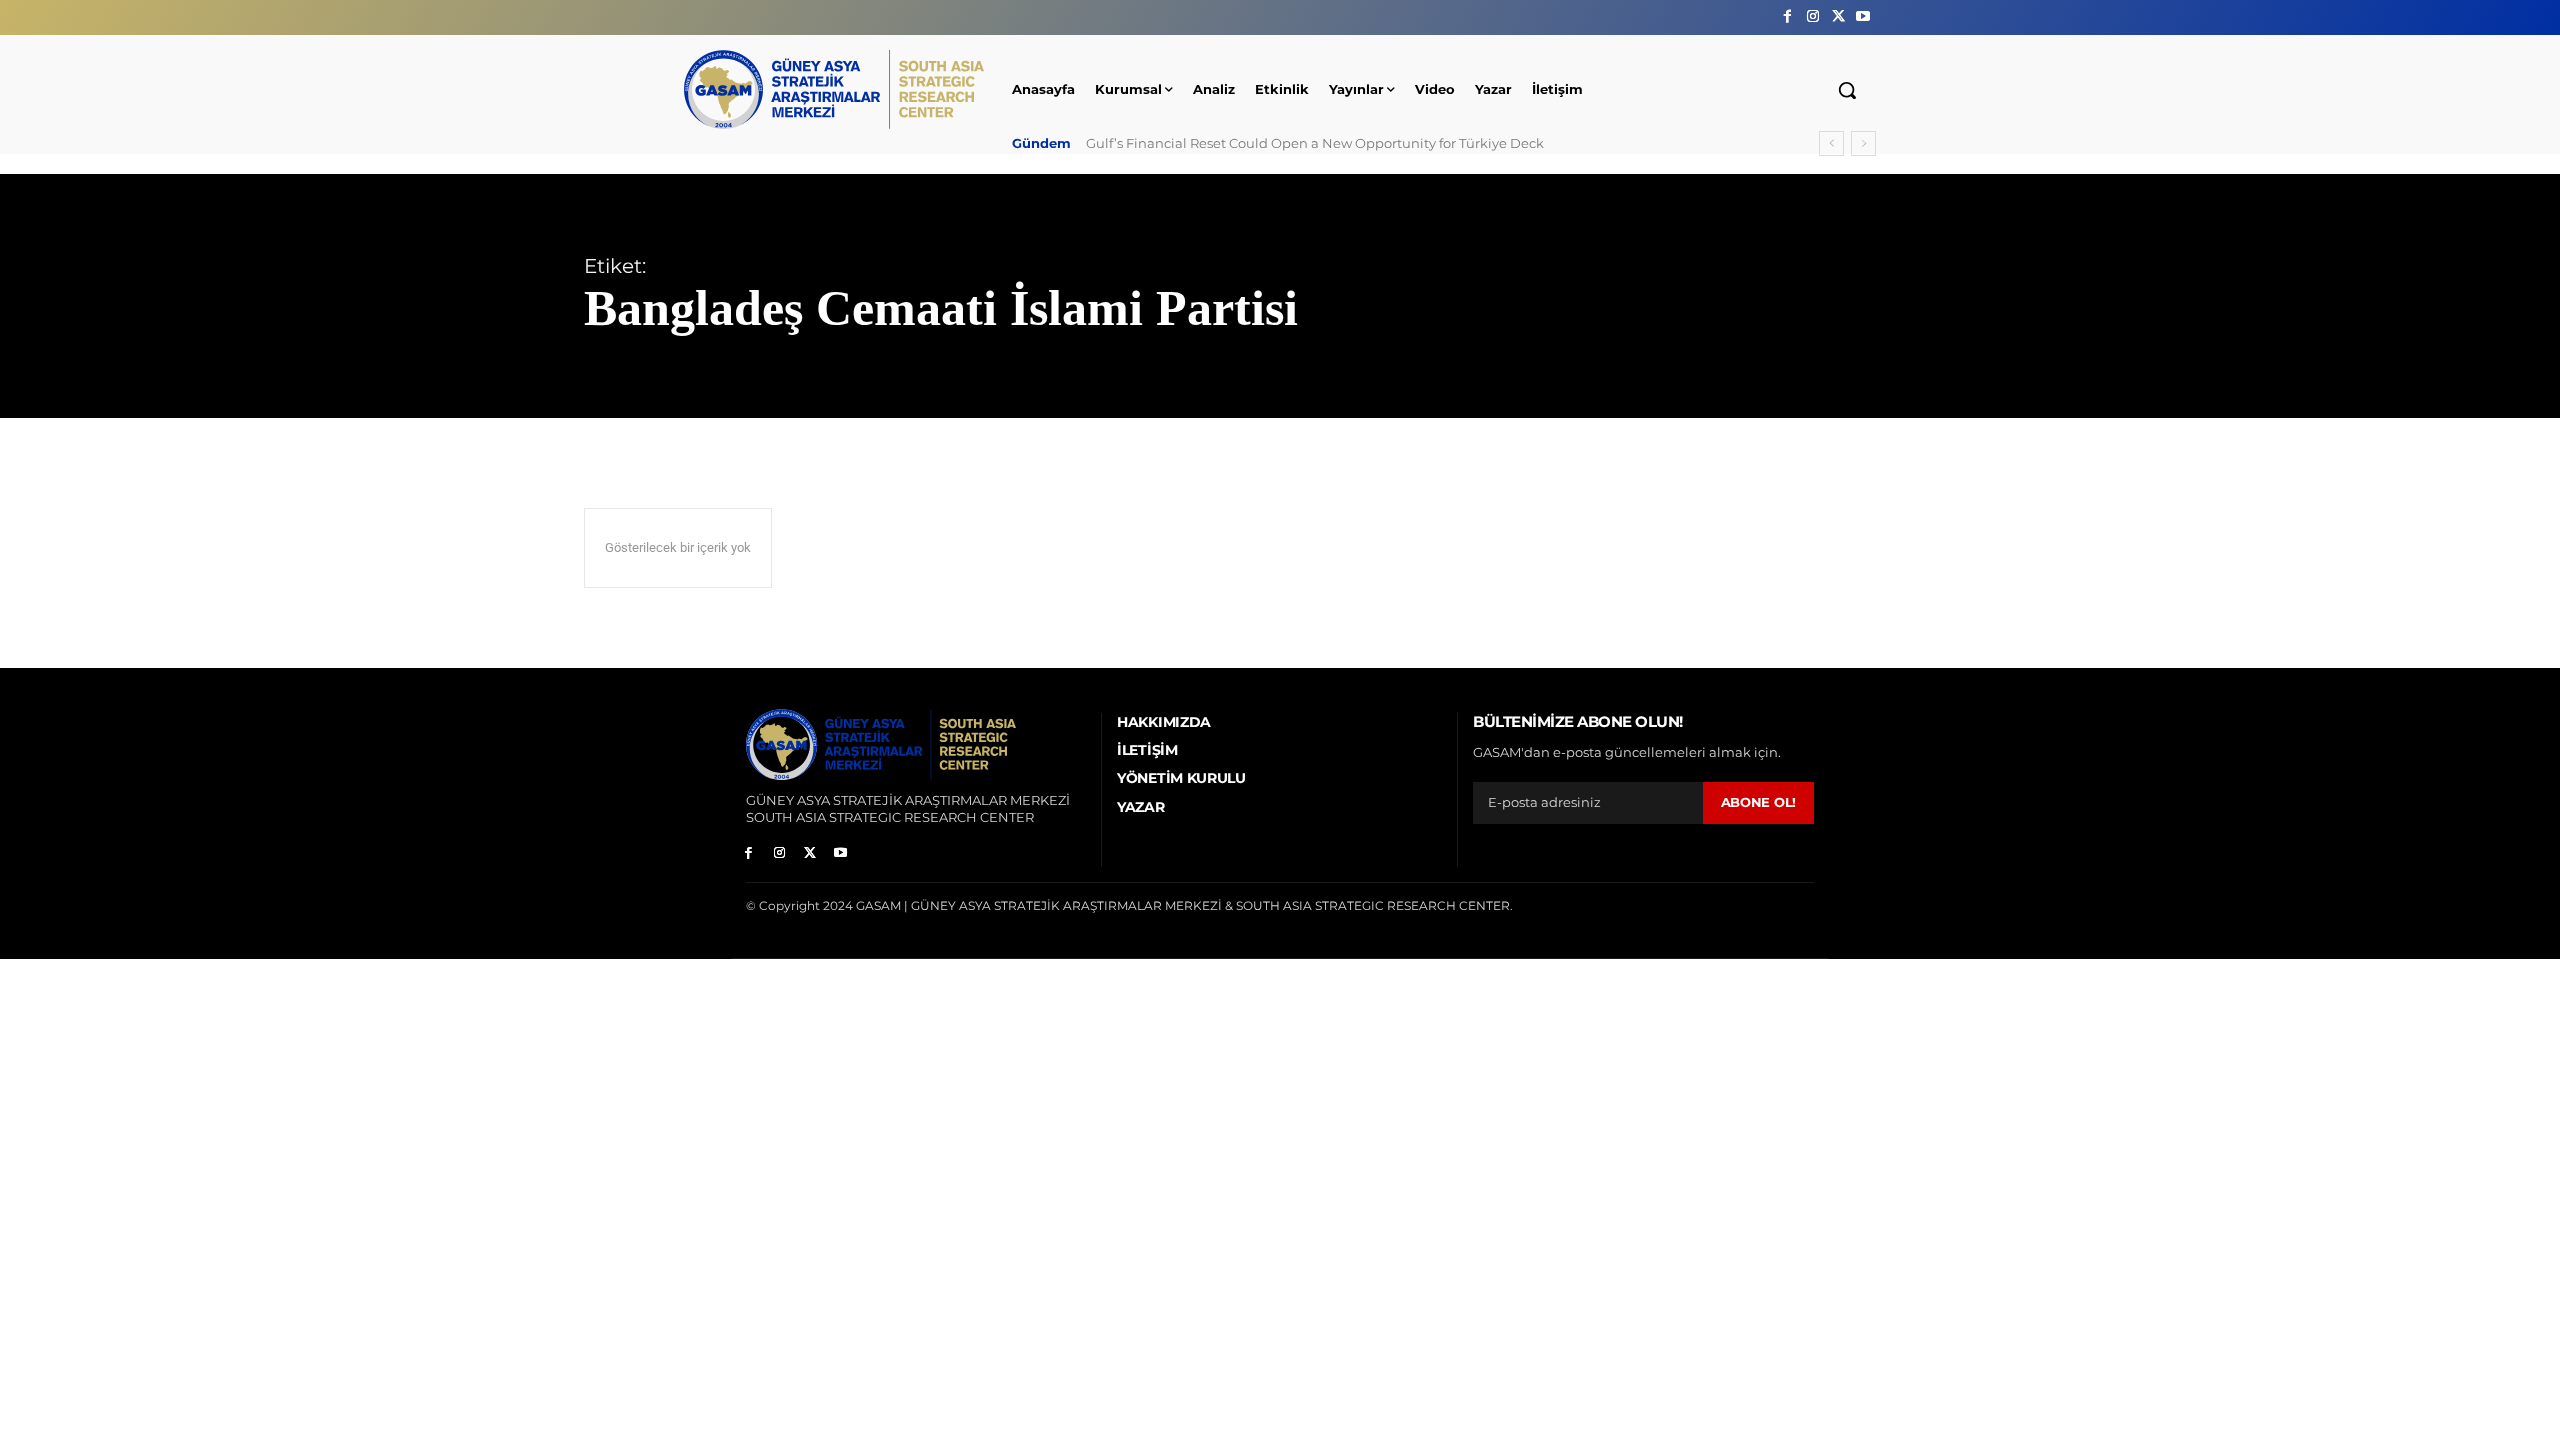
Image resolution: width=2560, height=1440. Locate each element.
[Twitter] (1838, 16)
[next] (1863, 143)
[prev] (1831, 143)
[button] (1847, 90)
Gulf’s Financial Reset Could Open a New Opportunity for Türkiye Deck (1315, 143)
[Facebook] (1787, 16)
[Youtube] (1863, 16)
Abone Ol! (1758, 802)
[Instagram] (1812, 16)
